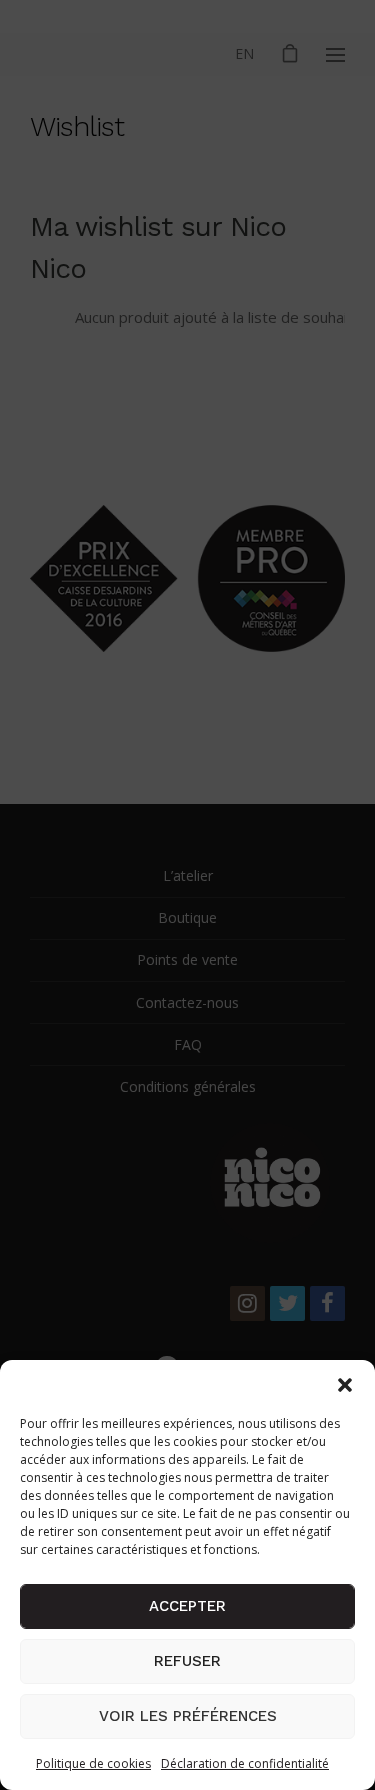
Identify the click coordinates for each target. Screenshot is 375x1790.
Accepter (187, 1606)
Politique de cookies (93, 1763)
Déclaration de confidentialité (245, 1763)
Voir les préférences (188, 1716)
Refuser (187, 1661)
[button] (345, 1385)
